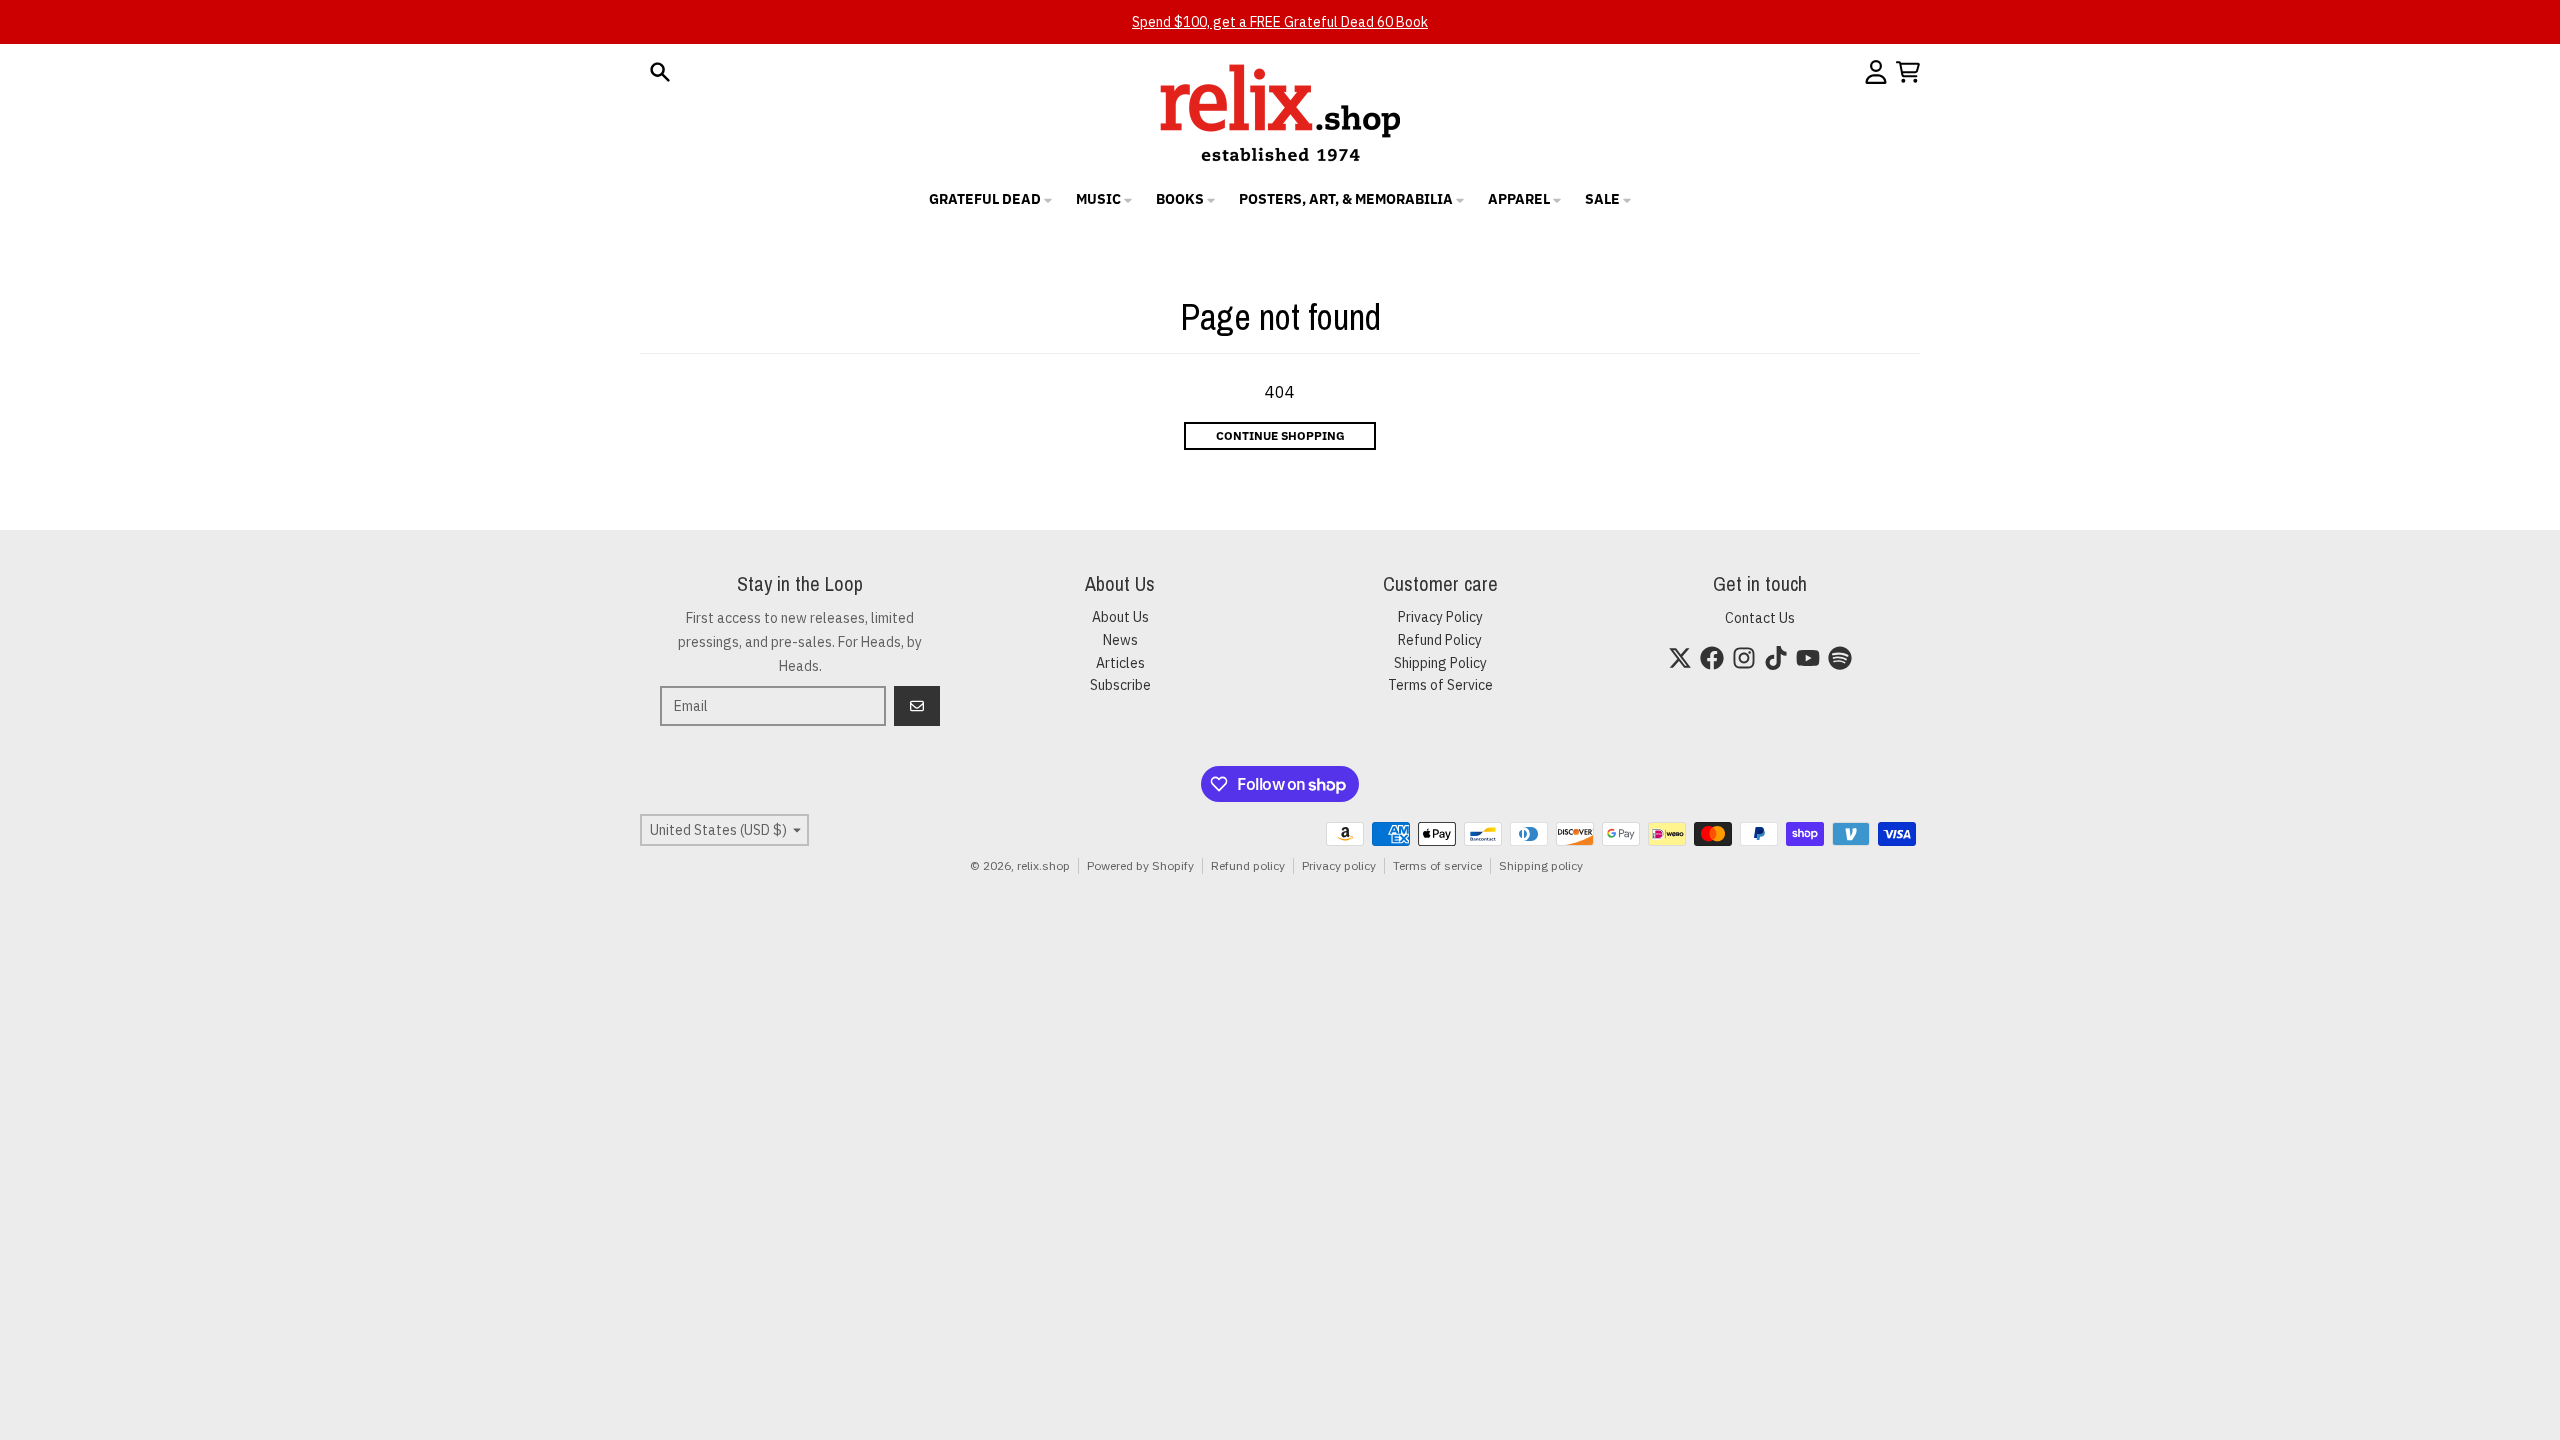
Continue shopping (1280, 435)
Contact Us (1760, 618)
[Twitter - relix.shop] (1680, 658)
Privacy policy (1339, 865)
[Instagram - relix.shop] (1744, 658)
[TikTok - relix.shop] (1776, 658)
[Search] (660, 72)
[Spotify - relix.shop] (1840, 658)
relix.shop (1043, 865)
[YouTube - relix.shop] (1808, 658)
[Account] (1876, 72)
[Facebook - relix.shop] (1712, 658)
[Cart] (1908, 72)
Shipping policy (1541, 865)
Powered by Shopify (1140, 865)
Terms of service (1437, 865)
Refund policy (1248, 865)
